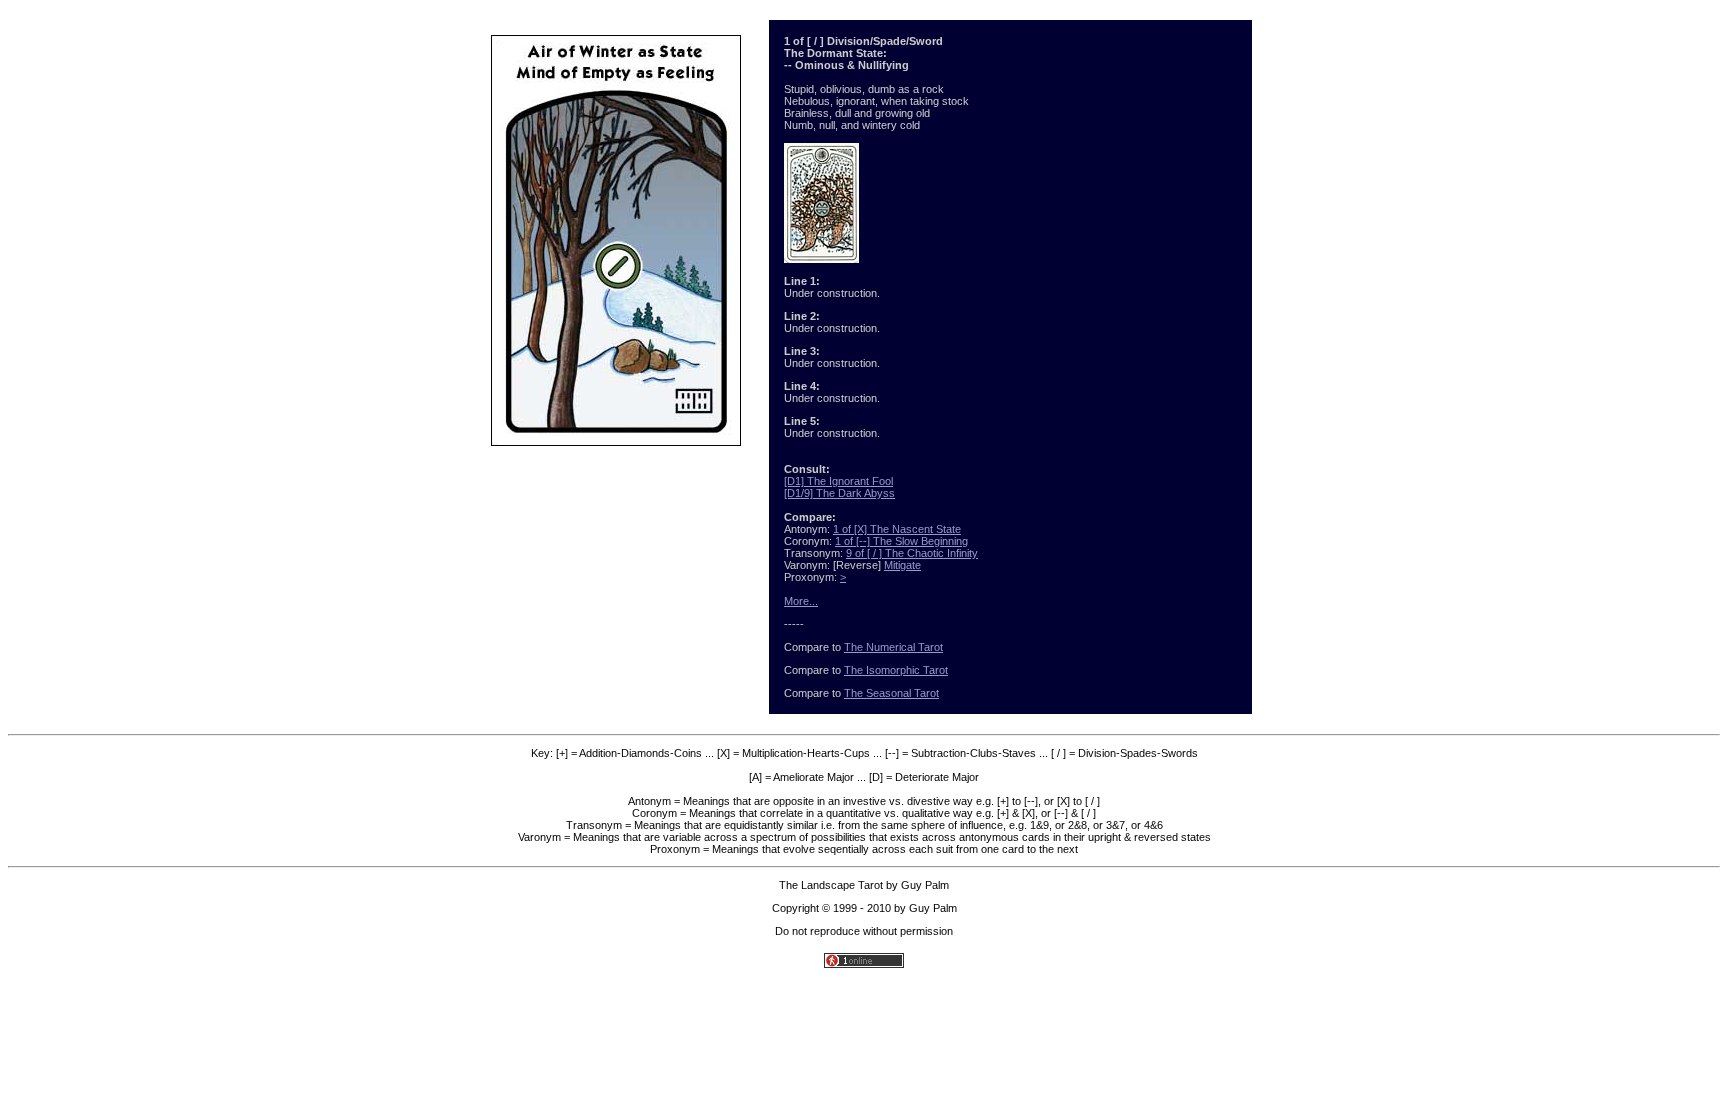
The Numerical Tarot (893, 647)
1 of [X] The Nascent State (897, 529)
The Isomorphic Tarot (896, 670)
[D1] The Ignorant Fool (838, 481)
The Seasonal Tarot (891, 693)
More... (801, 601)
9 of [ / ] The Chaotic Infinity (912, 553)
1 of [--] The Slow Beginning (901, 541)
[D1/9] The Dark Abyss (839, 493)
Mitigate (902, 565)
